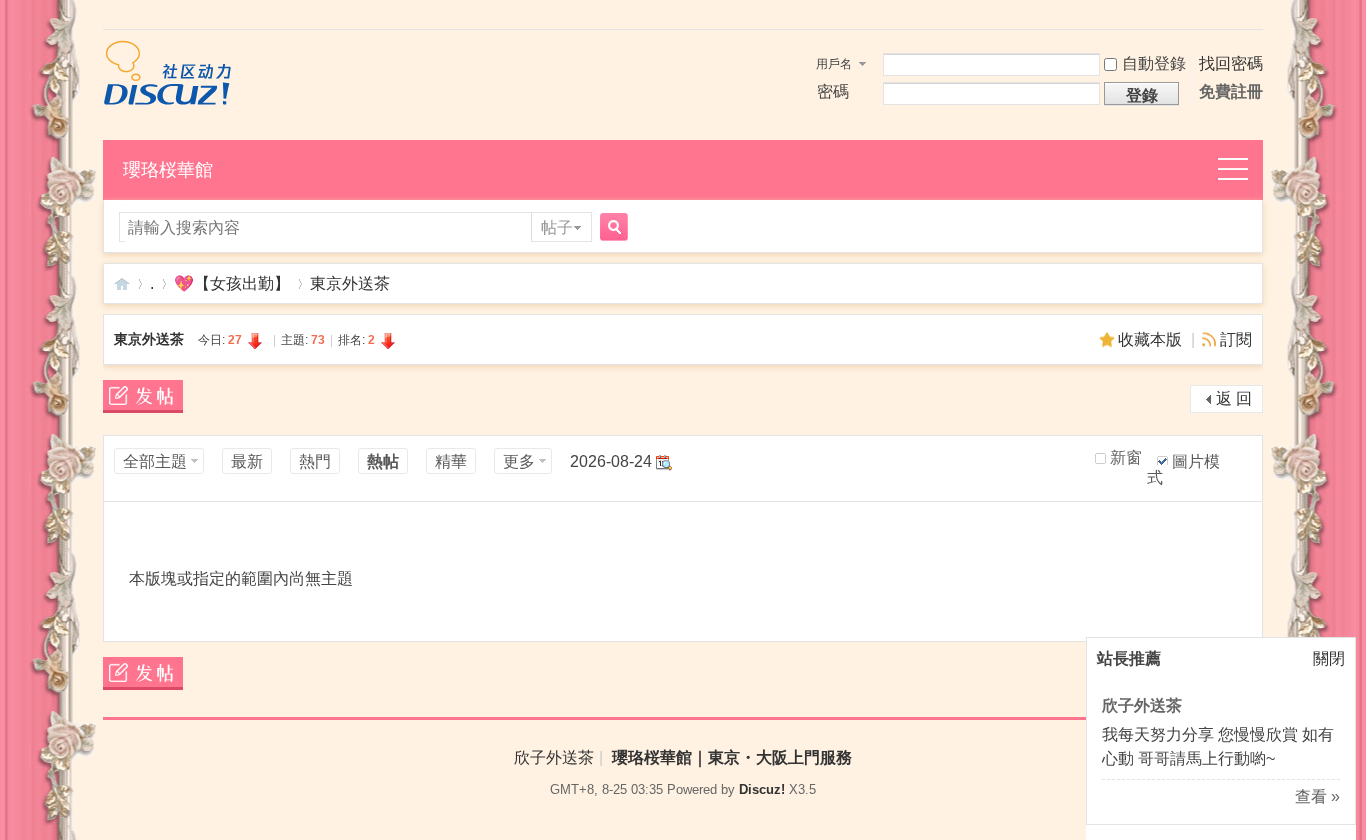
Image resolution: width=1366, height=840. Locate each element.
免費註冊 (1231, 91)
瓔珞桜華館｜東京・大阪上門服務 (122, 283)
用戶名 (834, 64)
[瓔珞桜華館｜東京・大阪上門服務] (167, 100)
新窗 (1126, 458)
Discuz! (762, 789)
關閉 (1329, 658)
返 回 (1234, 398)
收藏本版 (1152, 339)
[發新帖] (143, 400)
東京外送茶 (350, 283)
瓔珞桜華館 (168, 170)
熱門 (315, 461)
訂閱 (1236, 339)
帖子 (557, 227)
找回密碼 (1231, 63)
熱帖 (383, 461)
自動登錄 (1154, 63)
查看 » (1317, 796)
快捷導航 (1244, 170)
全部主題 (155, 461)
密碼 (833, 91)
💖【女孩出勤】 (232, 283)
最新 (247, 461)
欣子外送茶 (1142, 705)
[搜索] (611, 228)
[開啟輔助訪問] (1258, 17)
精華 (451, 461)
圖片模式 (1183, 469)
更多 (519, 461)
